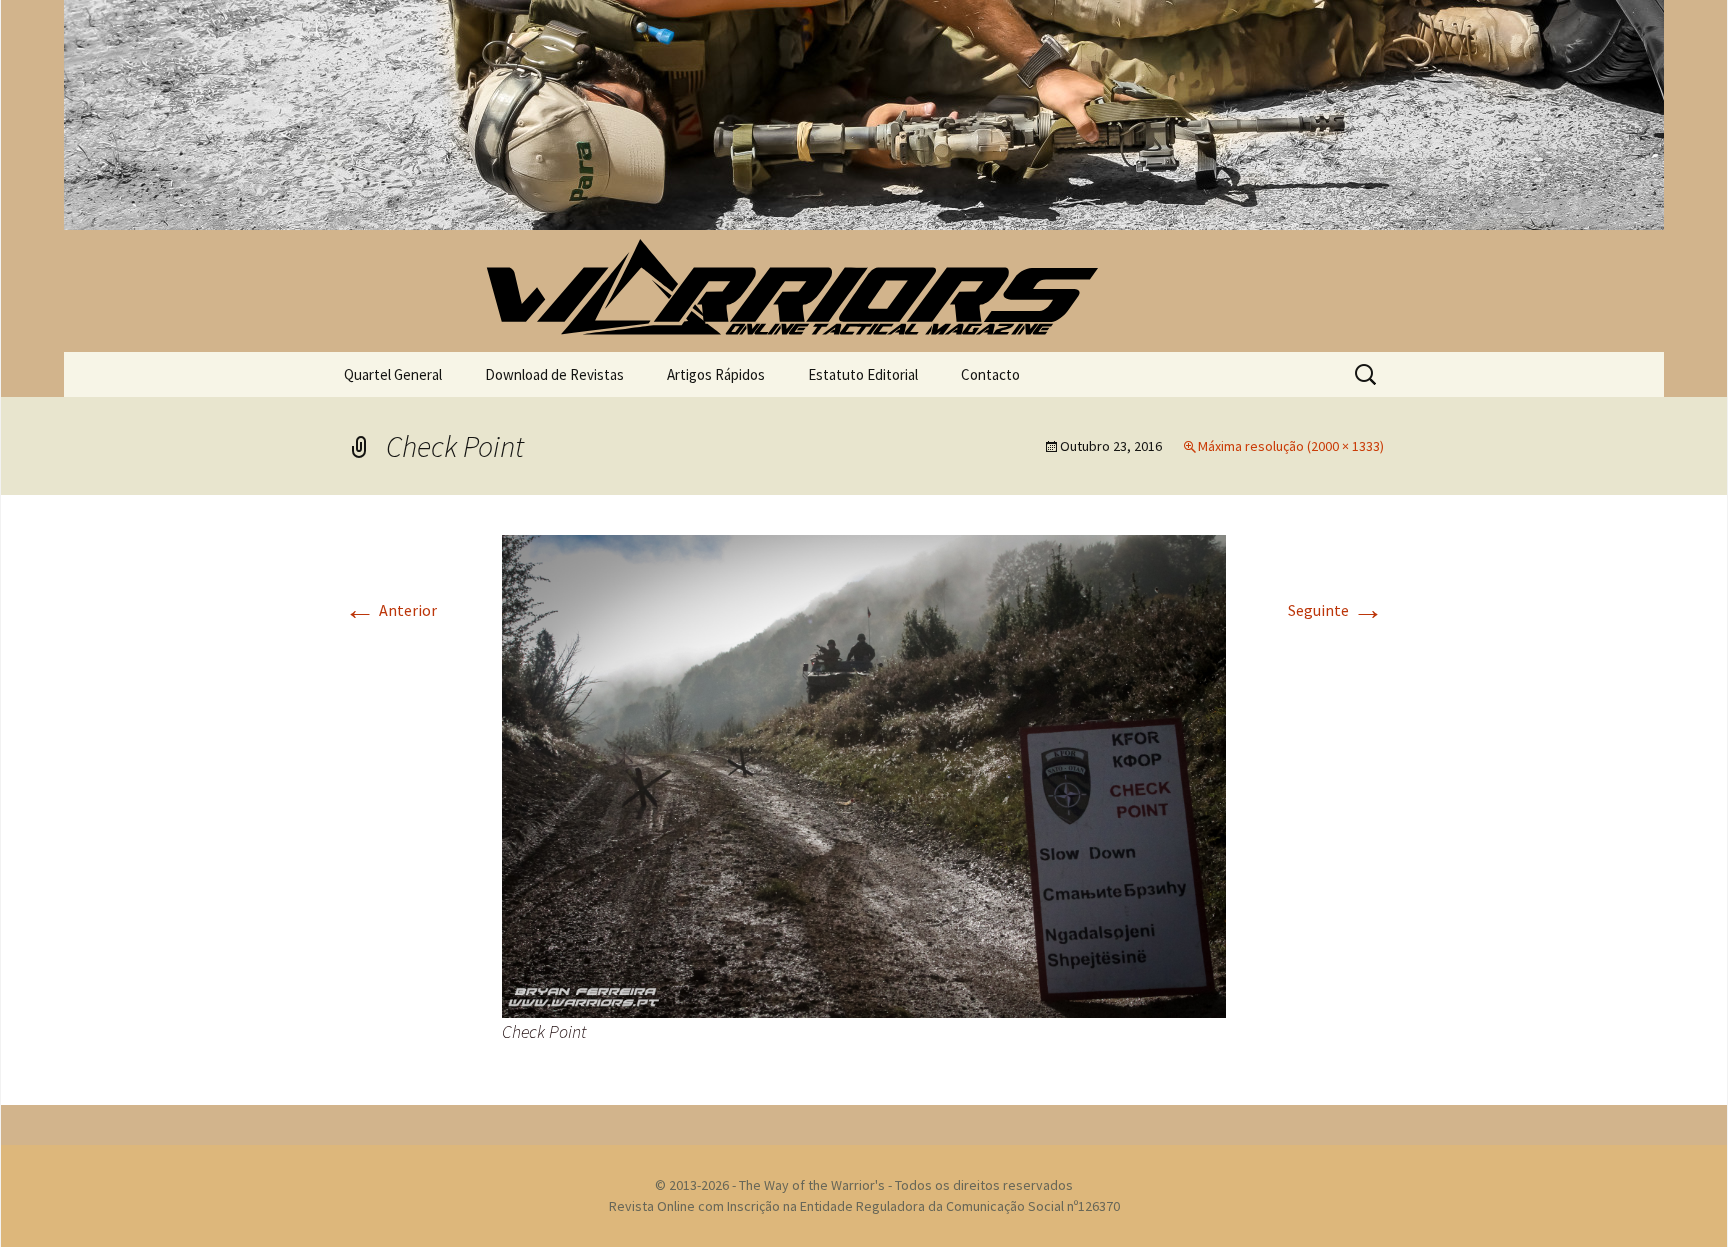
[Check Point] (864, 774)
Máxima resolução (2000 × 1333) (1291, 446)
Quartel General (393, 374)
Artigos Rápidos (716, 374)
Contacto (990, 374)
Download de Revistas (554, 374)
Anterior (390, 610)
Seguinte (1336, 610)
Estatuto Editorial (863, 374)
